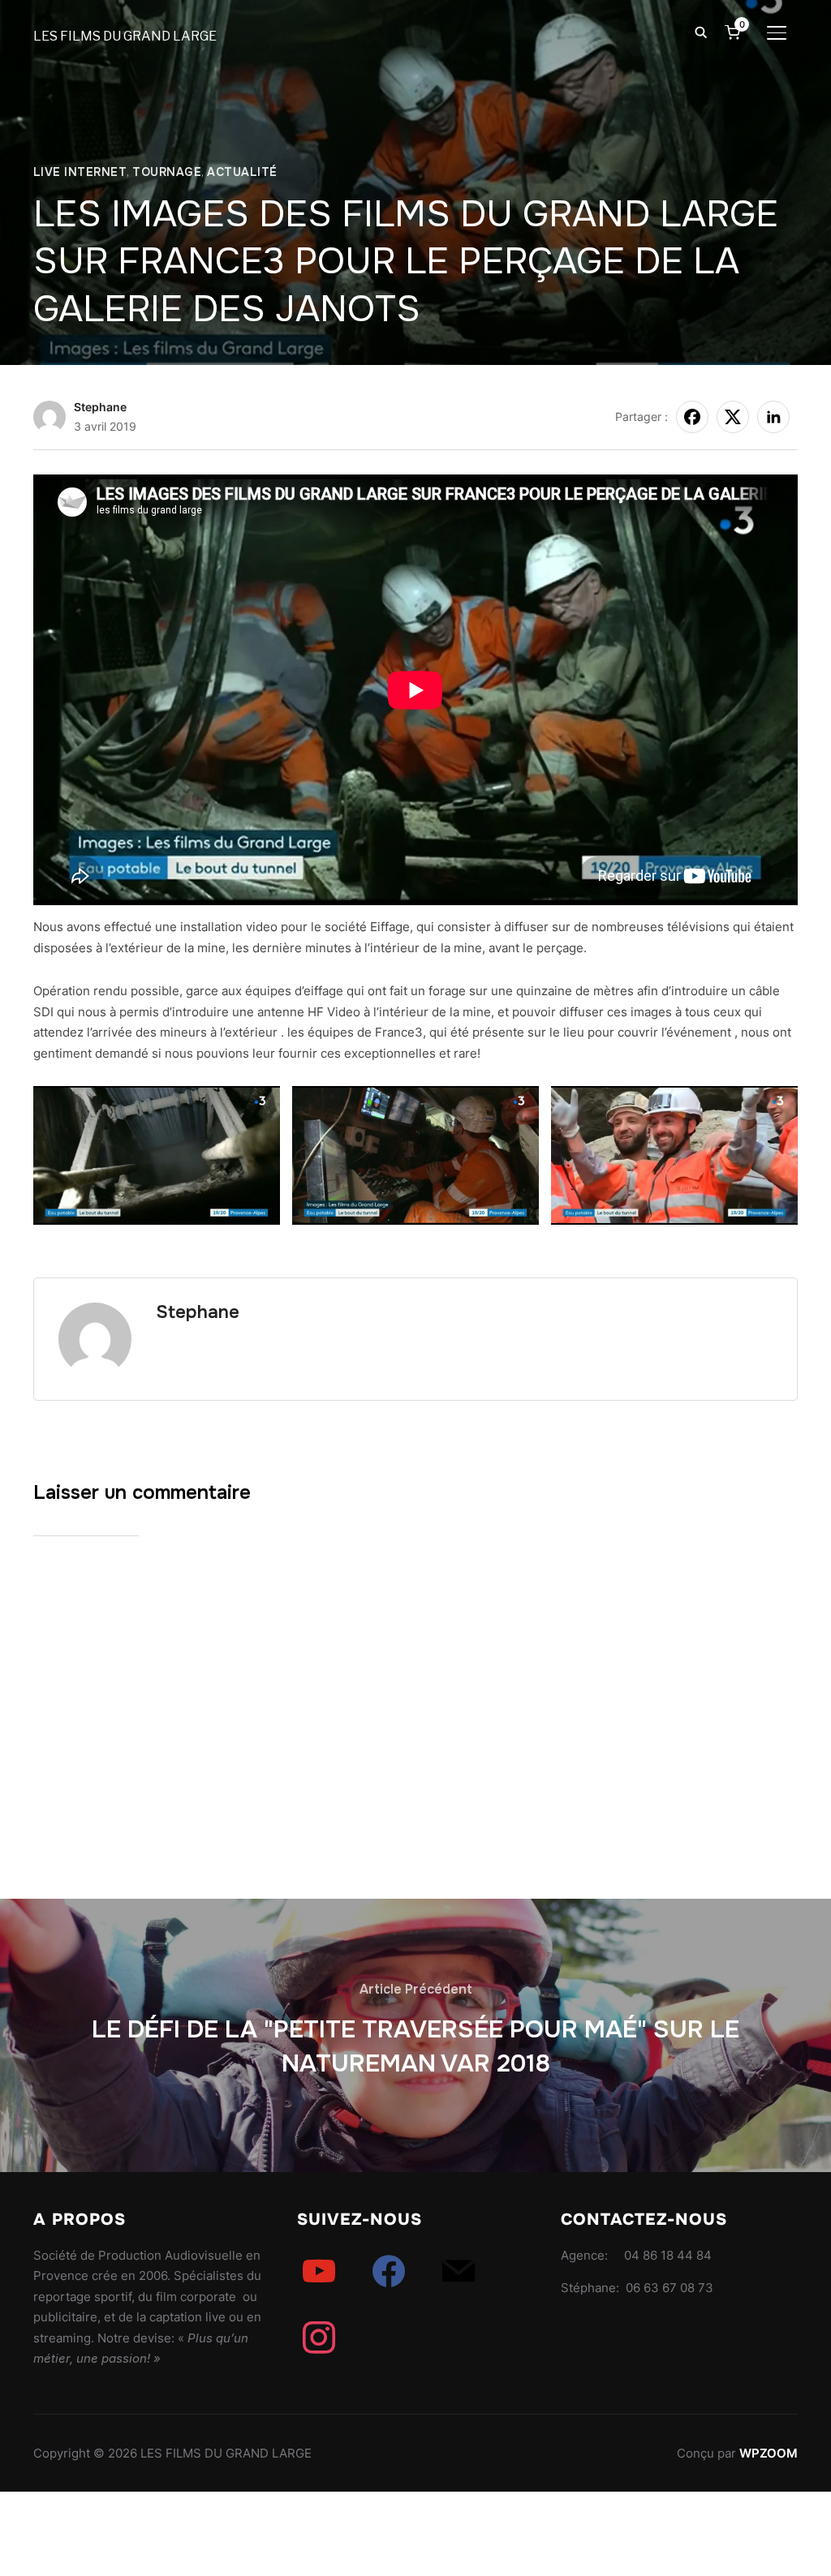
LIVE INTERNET (80, 172)
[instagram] (319, 2337)
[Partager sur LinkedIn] (773, 417)
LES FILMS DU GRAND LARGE (125, 36)
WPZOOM (769, 2453)
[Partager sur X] (733, 417)
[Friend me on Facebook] (389, 2271)
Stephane (100, 407)
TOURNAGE (167, 172)
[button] (157, 1155)
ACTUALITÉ (242, 172)
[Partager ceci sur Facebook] (692, 417)
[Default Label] (319, 2271)
